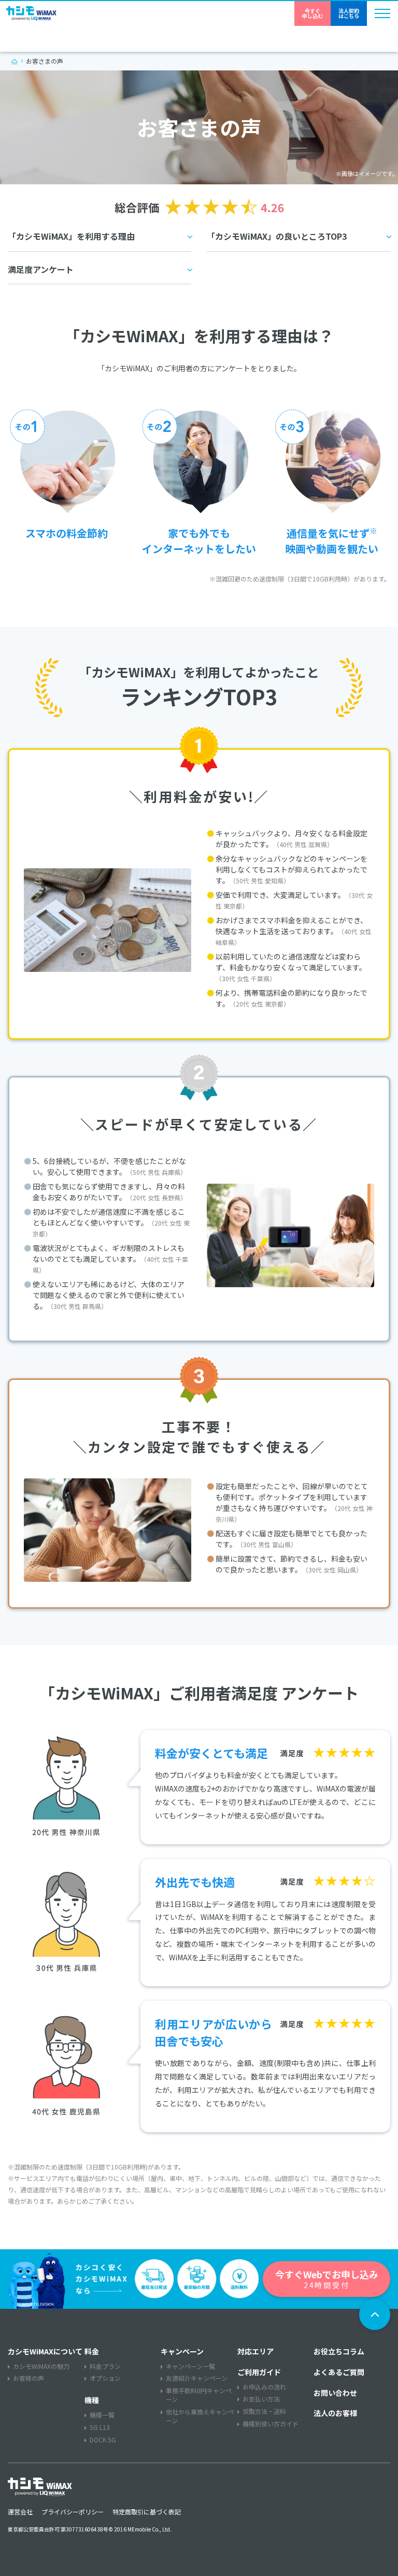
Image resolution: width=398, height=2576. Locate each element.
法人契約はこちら (349, 13)
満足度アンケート (41, 269)
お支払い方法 (261, 2399)
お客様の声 (29, 2378)
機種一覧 (102, 2415)
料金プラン (105, 2366)
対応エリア (255, 2351)
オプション (105, 2378)
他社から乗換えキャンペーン (200, 2416)
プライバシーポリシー (73, 2512)
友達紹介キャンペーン (197, 2378)
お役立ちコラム (339, 2351)
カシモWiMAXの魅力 (41, 2366)
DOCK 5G (103, 2440)
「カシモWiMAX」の (277, 236)
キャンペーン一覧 (190, 2366)
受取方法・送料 (264, 2411)
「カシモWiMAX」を (71, 236)
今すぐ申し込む (312, 13)
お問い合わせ (335, 2393)
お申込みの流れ (264, 2387)
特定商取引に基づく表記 (147, 2512)
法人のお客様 (335, 2413)
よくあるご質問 (339, 2372)
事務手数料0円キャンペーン (199, 2395)
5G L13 (100, 2427)
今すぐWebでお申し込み (327, 2279)
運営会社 (20, 2512)
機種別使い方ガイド (271, 2424)
